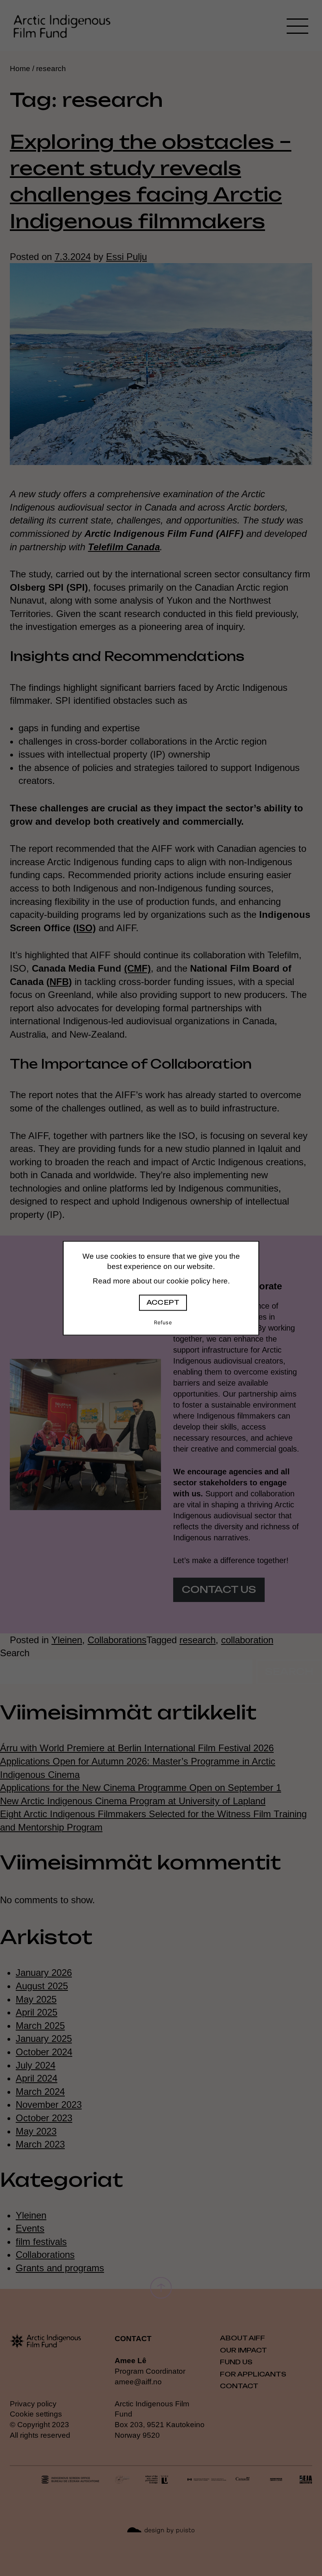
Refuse (163, 1323)
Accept (163, 1303)
